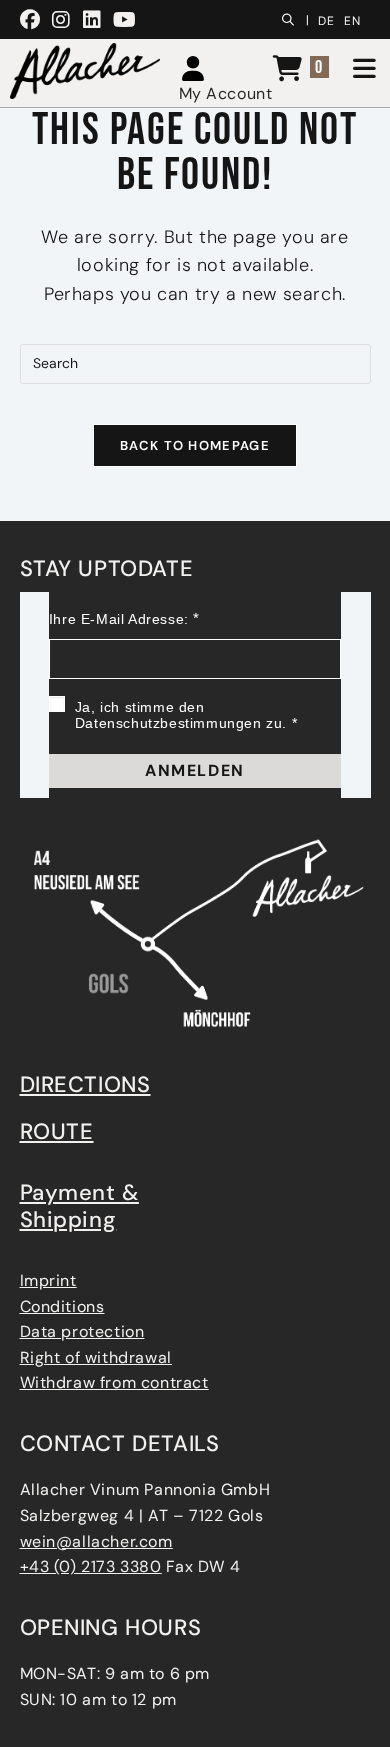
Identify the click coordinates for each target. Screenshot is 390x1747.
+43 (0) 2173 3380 (91, 1566)
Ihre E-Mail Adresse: (119, 619)
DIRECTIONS (85, 1084)
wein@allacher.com (96, 1541)
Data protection (82, 1331)
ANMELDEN (195, 770)
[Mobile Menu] (359, 70)
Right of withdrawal (96, 1357)
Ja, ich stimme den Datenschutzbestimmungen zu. (181, 715)
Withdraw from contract (114, 1382)
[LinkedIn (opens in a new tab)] (92, 20)
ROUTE (57, 1131)
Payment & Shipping (79, 1205)
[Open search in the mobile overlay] (292, 17)
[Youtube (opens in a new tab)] (125, 20)
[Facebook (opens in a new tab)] (33, 20)
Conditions (62, 1306)
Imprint (48, 1280)
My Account (226, 93)
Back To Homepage (195, 445)
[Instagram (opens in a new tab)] (61, 20)
